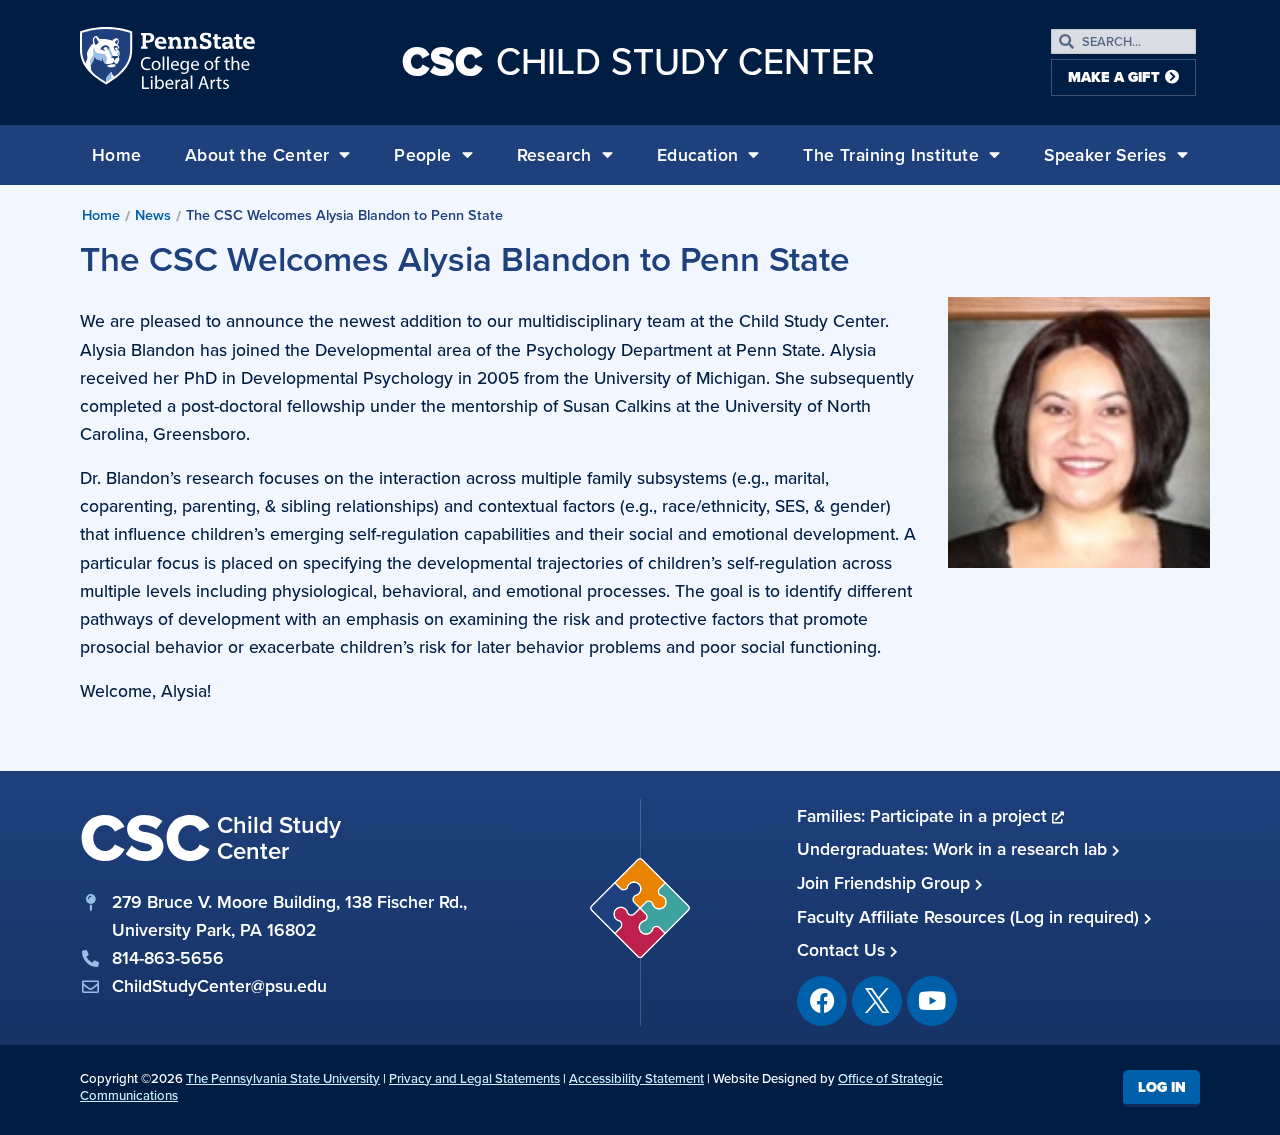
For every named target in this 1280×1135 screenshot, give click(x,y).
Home (117, 155)
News (153, 215)
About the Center (257, 155)
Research (554, 155)
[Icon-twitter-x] (877, 1001)
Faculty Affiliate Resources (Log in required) (970, 917)
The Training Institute (891, 155)
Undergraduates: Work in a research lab (954, 849)
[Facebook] (822, 1001)
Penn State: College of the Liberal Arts (195, 62)
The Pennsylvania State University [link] (283, 1078)
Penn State (108, 62)
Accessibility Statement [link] (636, 1078)
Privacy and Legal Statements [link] (474, 1078)
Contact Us (843, 950)
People (422, 155)
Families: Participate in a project (924, 816)
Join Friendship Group (886, 883)
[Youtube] (932, 1001)
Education (698, 155)
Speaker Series (1105, 155)
